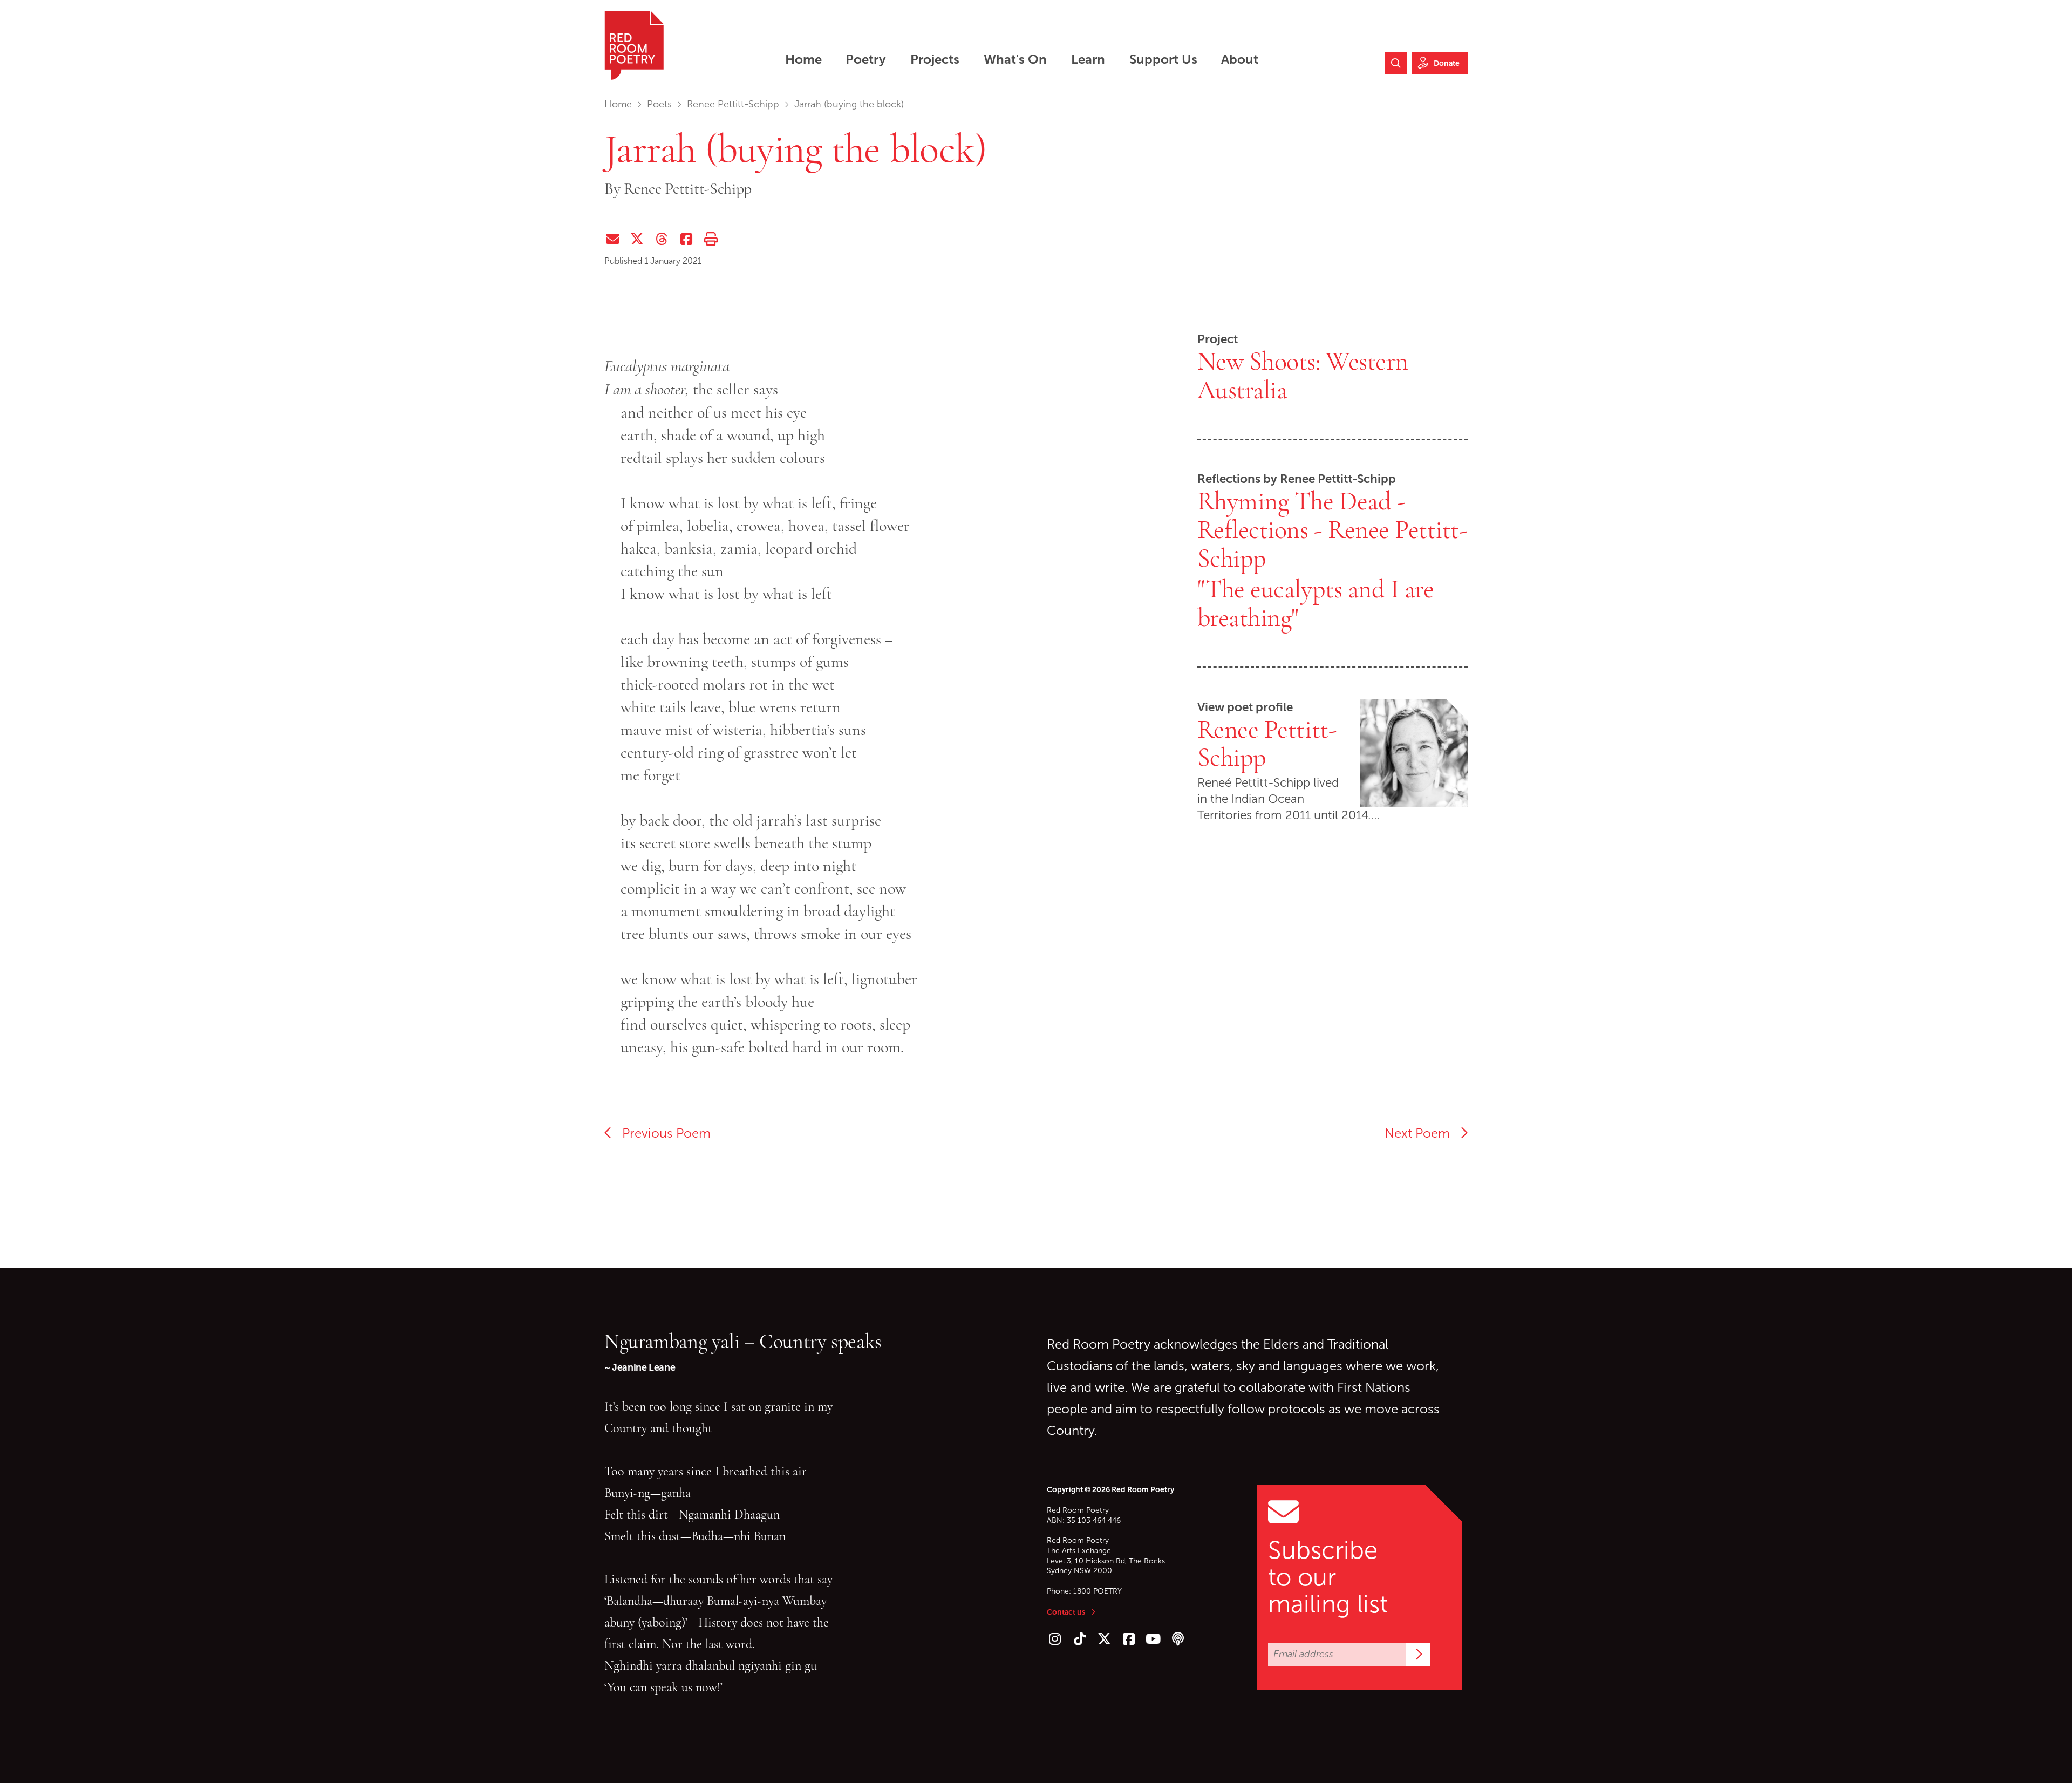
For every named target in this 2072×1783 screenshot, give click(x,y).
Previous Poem (662, 1133)
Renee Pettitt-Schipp (733, 104)
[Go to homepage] (634, 45)
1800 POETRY (1098, 1591)
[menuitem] (803, 59)
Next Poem (1422, 1133)
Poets (659, 104)
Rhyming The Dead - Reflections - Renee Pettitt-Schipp (1333, 530)
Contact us (1066, 1612)
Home (618, 104)
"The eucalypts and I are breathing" (1316, 604)
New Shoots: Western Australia (1303, 376)
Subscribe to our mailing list (1328, 1577)
